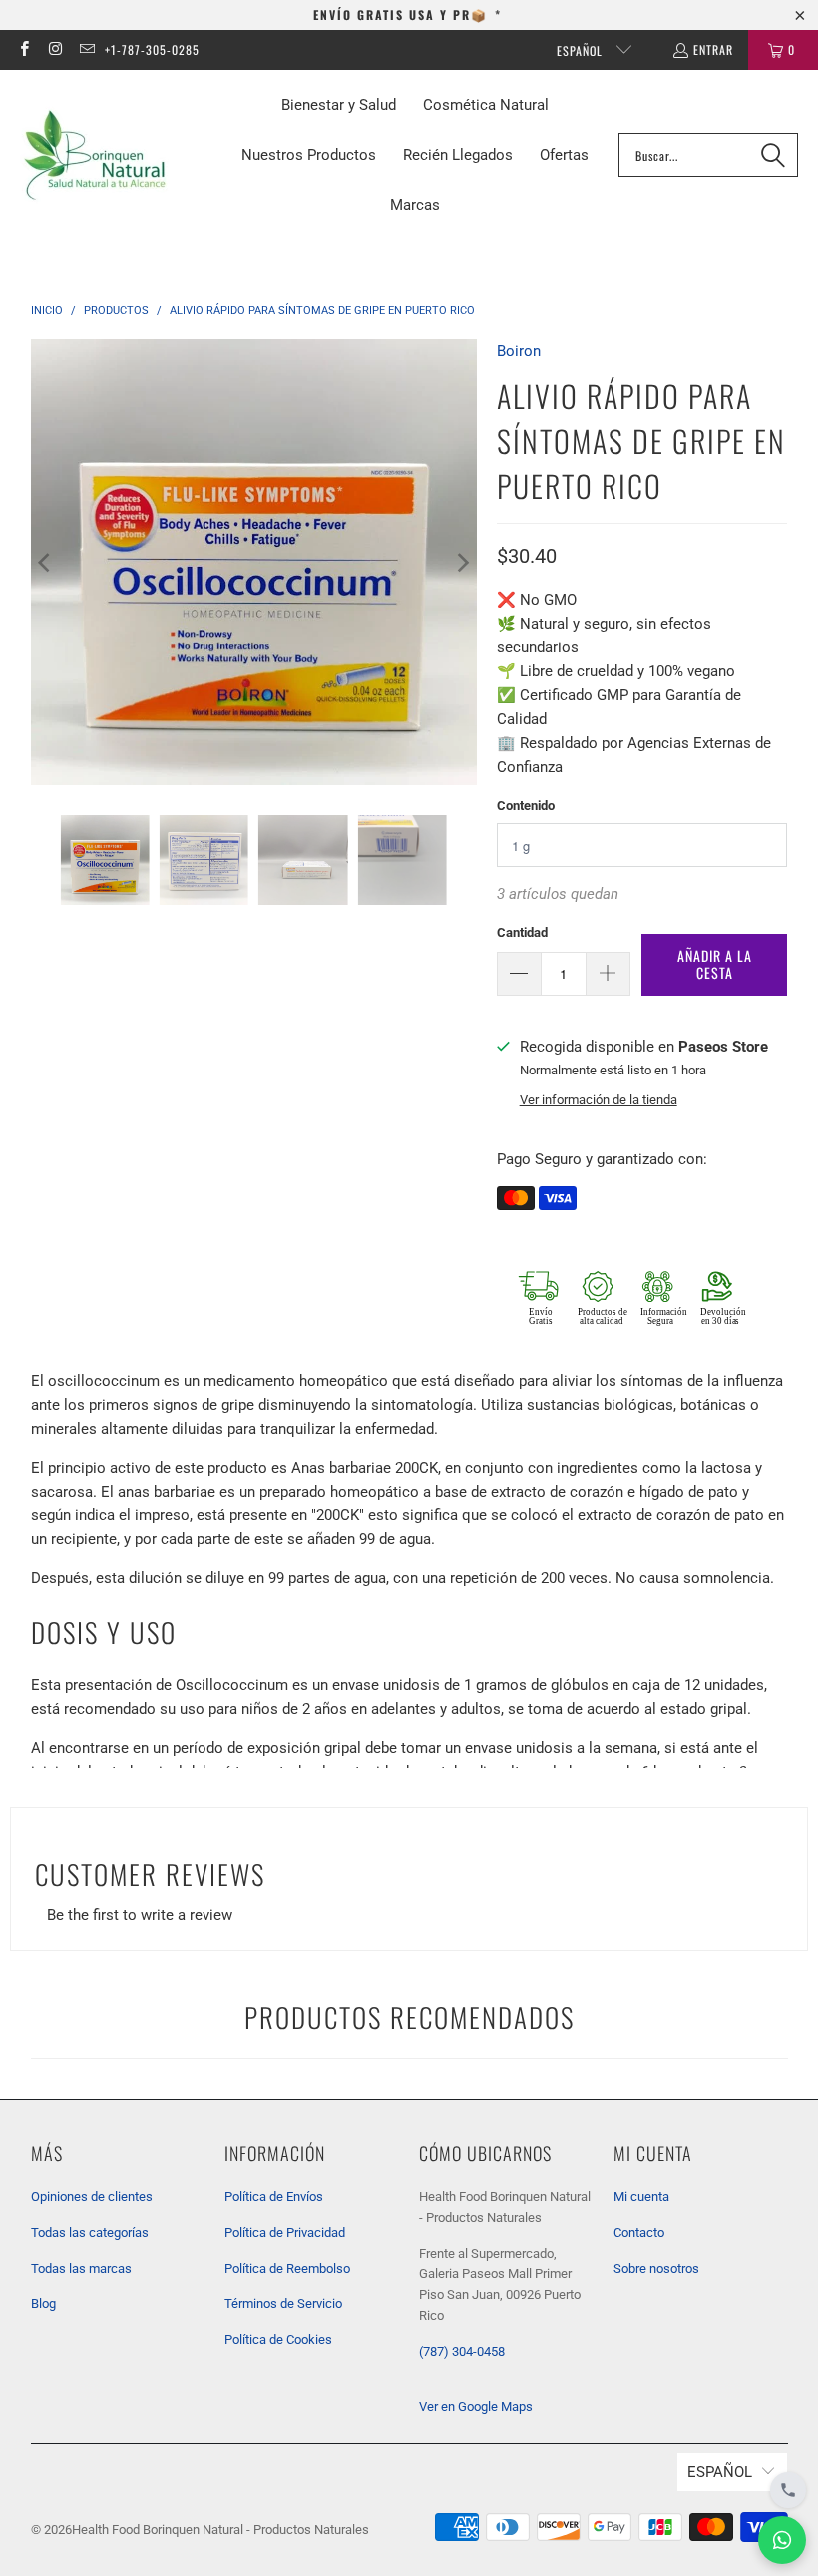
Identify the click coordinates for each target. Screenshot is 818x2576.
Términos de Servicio (283, 2303)
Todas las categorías (90, 2232)
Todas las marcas (81, 2268)
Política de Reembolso (287, 2268)
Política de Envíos (274, 2196)
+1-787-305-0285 (152, 49)
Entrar (713, 49)
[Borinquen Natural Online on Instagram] (54, 49)
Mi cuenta (641, 2196)
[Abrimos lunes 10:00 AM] (788, 2490)
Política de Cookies (278, 2339)
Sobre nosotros (656, 2268)
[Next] (462, 562)
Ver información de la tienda (599, 1100)
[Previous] (46, 562)
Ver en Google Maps (476, 2407)
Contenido (526, 806)
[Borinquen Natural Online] (95, 155)
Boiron (519, 351)
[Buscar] (773, 155)
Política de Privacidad (285, 2232)
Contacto (639, 2232)
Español (582, 50)
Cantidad (522, 932)
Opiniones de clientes (92, 2196)
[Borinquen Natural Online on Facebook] (23, 49)
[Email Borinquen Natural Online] (86, 49)
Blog (43, 2303)
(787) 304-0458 (462, 2351)
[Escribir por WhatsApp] (782, 2540)
